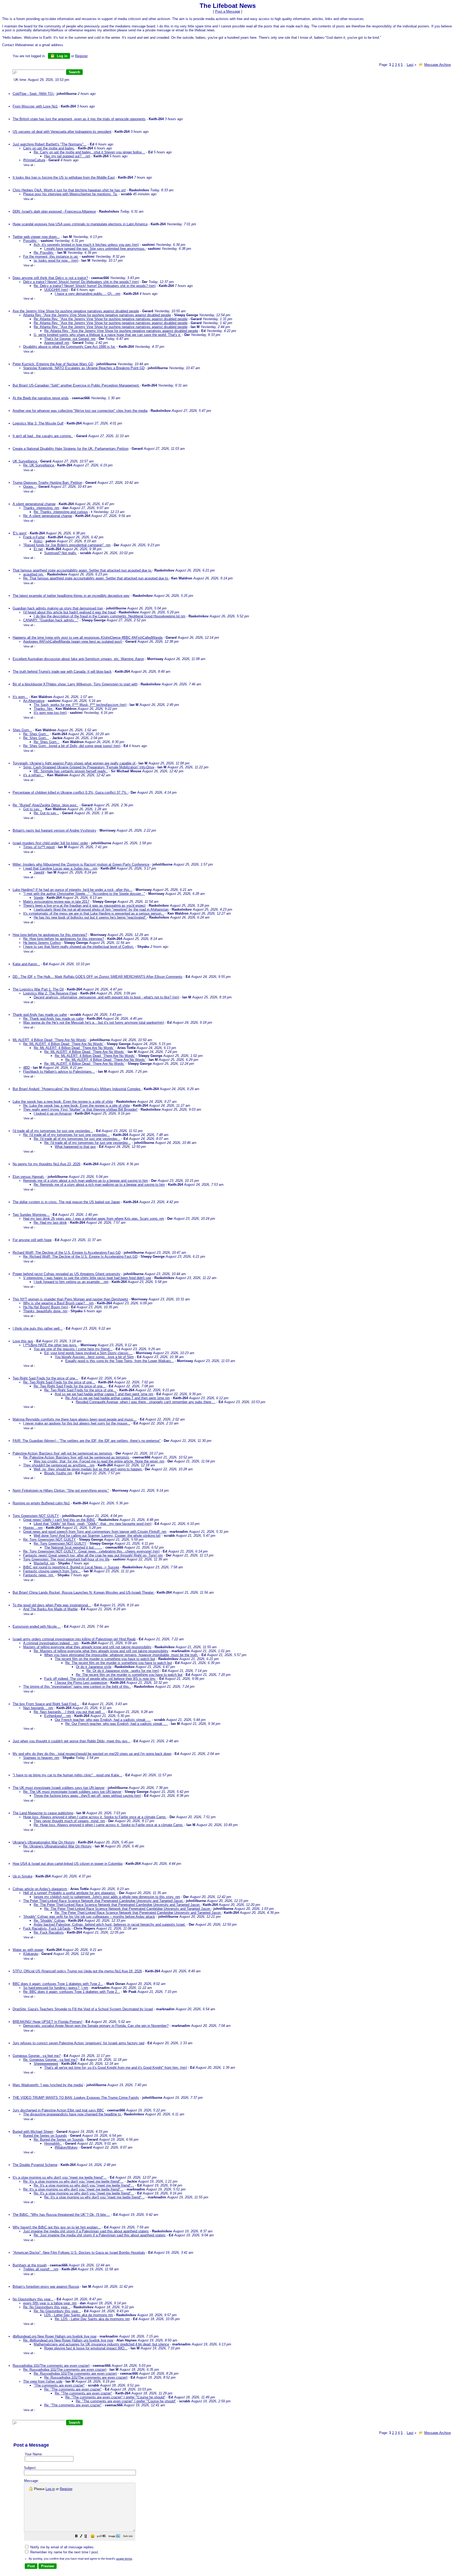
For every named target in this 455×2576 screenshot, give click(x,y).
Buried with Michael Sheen (33, 2132)
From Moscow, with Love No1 (35, 106)
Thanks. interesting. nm (41, 508)
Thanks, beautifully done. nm (45, 1311)
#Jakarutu (31, 1954)
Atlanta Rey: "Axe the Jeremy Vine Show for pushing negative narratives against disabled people (97, 315)
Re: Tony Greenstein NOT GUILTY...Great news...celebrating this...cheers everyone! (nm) (91, 1551)
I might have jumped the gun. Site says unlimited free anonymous (95, 249)
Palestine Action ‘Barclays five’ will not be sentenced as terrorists (63, 1453)
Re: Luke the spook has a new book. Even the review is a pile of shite (76, 1106)
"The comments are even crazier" (59, 2385)
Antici (38, 541)
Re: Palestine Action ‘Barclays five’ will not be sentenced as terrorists (76, 1457)
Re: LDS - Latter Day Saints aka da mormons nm (92, 2319)
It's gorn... (20, 697)
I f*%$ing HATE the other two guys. (50, 1345)
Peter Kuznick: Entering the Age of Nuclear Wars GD (53, 364)
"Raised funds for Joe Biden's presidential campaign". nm (67, 545)
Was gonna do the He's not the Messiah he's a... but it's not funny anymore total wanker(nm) (94, 1023)
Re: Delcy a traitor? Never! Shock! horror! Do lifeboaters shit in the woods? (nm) (95, 286)
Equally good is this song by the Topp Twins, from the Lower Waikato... (120, 1361)
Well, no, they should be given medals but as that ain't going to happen (88, 1469)
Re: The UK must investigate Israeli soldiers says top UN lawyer (72, 1792)
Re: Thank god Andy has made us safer (53, 1019)
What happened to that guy (75, 1147)
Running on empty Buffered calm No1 (41, 1503)
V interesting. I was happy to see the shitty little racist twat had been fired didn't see (87, 1278)
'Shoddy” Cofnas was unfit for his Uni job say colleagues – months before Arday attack (89, 1917)
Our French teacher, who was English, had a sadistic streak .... (103, 1720)
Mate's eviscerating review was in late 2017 (56, 902)
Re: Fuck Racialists (49, 1932)
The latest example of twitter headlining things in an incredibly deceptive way (71, 596)
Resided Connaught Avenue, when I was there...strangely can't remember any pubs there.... (146, 1402)
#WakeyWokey (66, 2147)
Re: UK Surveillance (39, 465)
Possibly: (30, 241)
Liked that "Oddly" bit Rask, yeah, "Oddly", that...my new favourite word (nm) (93, 1524)
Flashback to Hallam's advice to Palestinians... (59, 1072)
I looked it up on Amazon (53, 1113)
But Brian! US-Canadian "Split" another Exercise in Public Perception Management (76, 385)
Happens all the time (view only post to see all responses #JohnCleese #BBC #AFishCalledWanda (88, 638)
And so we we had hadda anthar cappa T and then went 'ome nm (104, 1394)
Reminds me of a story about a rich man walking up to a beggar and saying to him (86, 1181)
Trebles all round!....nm (41, 2269)
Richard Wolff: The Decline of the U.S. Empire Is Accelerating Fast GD (67, 1253)
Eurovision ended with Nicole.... (37, 1626)
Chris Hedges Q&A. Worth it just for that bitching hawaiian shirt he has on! (69, 190)
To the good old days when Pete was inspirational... (52, 1605)
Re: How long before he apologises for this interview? (64, 939)
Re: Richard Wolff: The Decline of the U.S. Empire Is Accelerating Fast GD (80, 1257)
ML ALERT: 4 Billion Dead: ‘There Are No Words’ (50, 1040)
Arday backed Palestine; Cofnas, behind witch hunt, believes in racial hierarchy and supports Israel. (110, 1924)
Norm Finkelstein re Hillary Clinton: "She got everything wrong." (61, 1491)
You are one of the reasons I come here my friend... (73, 1349)
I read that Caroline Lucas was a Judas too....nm (60, 868)
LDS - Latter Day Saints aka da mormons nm (79, 2315)
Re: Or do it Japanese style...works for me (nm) (123, 1671)
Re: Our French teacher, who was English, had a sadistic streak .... (117, 1724)
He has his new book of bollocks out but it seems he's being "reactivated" (90, 917)
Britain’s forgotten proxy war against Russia (46, 2287)
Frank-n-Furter (34, 537)
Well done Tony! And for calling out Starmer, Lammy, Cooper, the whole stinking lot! (97, 1536)
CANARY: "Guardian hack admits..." (51, 620)
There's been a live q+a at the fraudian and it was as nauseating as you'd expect (84, 906)
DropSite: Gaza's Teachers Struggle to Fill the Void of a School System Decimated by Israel (83, 2009)
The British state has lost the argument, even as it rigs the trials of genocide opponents (79, 119)
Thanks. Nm (44, 709)
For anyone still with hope (32, 1240)
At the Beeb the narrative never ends (41, 398)
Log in (62, 56)
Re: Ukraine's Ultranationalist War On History (57, 1846)
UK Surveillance (25, 461)
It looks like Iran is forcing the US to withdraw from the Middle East (64, 177)
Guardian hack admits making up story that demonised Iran (58, 608)
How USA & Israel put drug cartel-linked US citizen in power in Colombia (68, 1864)
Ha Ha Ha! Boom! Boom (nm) (46, 1307)
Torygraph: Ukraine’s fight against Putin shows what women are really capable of (75, 763)
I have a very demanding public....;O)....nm (88, 294)
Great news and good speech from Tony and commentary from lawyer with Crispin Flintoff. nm (95, 1532)
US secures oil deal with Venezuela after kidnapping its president (62, 132)
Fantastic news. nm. (39, 1575)
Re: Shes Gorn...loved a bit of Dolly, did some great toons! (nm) (72, 746)
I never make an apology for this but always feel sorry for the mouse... (77, 1423)
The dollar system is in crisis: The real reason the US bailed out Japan (66, 1202)
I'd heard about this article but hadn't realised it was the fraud (69, 612)
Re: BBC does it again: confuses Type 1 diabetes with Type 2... (72, 1992)
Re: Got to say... (46, 813)
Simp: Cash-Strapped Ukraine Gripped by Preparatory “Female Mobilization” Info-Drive (89, 767)
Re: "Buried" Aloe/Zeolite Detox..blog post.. (46, 805)
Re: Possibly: (44, 253)
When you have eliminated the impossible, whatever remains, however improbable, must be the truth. (121, 1655)
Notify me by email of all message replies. (62, 2547)
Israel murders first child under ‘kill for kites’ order (50, 843)
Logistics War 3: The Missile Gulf (38, 423)
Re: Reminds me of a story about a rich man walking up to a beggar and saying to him (99, 1185)
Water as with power (28, 1950)
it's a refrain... (34, 775)
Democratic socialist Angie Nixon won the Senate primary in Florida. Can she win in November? (96, 2026)
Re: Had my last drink (50, 1223)
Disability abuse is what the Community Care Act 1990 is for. (69, 347)
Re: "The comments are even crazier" (73, 2389)
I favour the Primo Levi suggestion (81, 1683)
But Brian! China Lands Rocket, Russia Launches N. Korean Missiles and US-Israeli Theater (84, 1592)
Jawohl (39, 872)
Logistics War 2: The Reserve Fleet (50, 993)
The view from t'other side (43, 2381)
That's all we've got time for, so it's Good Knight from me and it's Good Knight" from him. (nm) (116, 2068)
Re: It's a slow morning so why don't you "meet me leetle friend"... (73, 2181)
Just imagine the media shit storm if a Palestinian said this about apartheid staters (86, 2231)
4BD (26, 1068)
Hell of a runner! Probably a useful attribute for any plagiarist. (70, 1893)
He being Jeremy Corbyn (42, 943)
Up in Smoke (23, 1876)
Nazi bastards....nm (38, 1708)
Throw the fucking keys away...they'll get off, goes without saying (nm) (87, 1796)
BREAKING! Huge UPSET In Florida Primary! (48, 2022)
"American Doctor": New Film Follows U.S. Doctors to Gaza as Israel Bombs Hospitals (79, 2253)
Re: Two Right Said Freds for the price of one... (59, 1382)
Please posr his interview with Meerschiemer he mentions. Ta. (70, 194)
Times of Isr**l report (39, 847)
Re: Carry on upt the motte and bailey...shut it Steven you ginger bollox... (89, 152)
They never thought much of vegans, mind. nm (69, 1821)
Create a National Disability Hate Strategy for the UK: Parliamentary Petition (71, 449)
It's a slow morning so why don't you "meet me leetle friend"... (60, 2177)
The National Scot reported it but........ (73, 1547)
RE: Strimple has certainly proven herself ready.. (71, 771)
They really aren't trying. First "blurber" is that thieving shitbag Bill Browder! (80, 1109)
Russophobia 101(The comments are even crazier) (51, 2366)
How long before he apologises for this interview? (50, 935)
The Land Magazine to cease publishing (43, 1813)
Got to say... (33, 809)
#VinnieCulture (34, 160)
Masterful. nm (44, 1563)
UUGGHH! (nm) (56, 290)
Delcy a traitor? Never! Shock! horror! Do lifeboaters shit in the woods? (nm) (81, 282)
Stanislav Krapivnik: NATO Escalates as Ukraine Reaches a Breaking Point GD (84, 368)
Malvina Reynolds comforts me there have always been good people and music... (75, 1419)
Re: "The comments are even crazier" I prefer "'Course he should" (115, 2397)
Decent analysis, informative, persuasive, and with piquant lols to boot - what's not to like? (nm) (106, 997)
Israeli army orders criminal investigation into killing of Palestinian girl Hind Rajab (74, 1639)
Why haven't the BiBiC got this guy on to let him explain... (57, 2227)
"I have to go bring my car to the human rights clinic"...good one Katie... (67, 1775)
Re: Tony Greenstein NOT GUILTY (50, 1540)
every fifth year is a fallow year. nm (50, 2303)
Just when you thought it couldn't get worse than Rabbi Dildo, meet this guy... (71, 1741)
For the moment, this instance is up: (51, 257)
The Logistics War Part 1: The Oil (38, 989)
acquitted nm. (34, 574)
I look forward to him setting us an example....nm (71, 1282)
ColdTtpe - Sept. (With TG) (34, 94)
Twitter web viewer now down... (36, 237)
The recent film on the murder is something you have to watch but (105, 1659)
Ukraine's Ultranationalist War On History (44, 1842)
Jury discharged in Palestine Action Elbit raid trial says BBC (58, 2110)
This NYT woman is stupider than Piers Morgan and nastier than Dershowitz (70, 1299)
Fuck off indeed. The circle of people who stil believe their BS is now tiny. (100, 1679)
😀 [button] (93, 2536)
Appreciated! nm (57, 343)
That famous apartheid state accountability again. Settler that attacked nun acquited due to (82, 570)
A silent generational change (34, 504)
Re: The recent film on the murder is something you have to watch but (119, 1663)
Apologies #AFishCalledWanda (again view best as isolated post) (73, 641)
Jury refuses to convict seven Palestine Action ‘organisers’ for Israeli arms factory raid (78, 2043)
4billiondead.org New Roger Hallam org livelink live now (55, 2336)
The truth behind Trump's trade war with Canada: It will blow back (62, 672)
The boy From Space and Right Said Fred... (46, 1704)
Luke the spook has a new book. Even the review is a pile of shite (63, 1102)
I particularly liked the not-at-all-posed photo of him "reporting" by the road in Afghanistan (101, 909)
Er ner (38, 549)
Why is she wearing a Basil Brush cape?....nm (58, 1303)
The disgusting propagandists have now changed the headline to (73, 2114)
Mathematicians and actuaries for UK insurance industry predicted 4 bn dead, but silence (101, 2344)
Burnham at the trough (30, 2265)
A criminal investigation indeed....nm (51, 1643)
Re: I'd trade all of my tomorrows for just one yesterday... (66, 1135)
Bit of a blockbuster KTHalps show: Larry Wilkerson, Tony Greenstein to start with (75, 684)
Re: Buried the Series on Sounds (59, 2140)
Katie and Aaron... (26, 964)
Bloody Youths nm (58, 1473)
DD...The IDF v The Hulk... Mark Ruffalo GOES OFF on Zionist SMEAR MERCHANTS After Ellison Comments (98, 977)
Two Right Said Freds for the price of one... (45, 1378)
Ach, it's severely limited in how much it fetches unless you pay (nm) (86, 245)
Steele (39, 898)
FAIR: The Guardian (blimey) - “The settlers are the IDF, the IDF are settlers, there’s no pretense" (87, 1441)
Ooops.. (30, 487)
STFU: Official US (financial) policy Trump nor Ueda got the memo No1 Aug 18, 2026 (77, 1971)
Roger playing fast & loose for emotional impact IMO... (86, 2348)
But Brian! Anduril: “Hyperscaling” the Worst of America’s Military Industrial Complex (77, 1089)
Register (66, 2489)
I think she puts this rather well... (38, 1328)
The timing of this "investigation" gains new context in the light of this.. (77, 1687)
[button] (76, 2537)
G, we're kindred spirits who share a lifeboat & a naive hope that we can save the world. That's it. (107, 335)
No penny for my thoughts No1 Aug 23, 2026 (46, 1164)
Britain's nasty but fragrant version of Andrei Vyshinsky (55, 830)
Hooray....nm (33, 1528)
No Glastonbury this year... (33, 2299)
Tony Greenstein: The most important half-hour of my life (66, 1559)
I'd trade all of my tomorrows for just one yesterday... (53, 1131)
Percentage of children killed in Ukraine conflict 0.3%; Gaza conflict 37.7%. (71, 792)
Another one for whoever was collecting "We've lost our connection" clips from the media (80, 411)
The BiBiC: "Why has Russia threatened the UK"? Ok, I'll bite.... (61, 2215)
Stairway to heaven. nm (41, 1758)
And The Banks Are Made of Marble (50, 1609)
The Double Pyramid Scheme (35, 2165)
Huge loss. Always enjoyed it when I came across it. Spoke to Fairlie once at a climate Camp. (95, 1817)
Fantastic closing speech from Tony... (52, 1571)
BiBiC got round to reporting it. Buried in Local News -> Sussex (71, 1567)
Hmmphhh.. (53, 2143)
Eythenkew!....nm (58, 1716)
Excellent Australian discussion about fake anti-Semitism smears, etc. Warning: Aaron (78, 659)
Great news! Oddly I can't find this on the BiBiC (59, 1520)
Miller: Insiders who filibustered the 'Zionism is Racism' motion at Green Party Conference (81, 864)
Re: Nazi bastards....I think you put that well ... (69, 1712)
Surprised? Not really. (61, 553)
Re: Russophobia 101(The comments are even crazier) (65, 2370)
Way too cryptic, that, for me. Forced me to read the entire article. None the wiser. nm (99, 1461)
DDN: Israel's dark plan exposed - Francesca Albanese (54, 211)
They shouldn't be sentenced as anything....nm (59, 1465)
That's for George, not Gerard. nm (70, 339)
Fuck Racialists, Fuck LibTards (47, 1928)
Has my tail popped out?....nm (67, 156)
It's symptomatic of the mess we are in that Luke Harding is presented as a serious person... (94, 913)
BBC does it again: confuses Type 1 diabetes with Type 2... (58, 1984)
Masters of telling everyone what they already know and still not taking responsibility (87, 1647)
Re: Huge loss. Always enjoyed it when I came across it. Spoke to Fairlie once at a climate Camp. (108, 1825)
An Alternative (34, 701)
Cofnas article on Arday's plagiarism (40, 1889)
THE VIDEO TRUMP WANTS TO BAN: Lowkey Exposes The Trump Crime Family (76, 2098)
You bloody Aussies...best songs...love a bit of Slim (94, 1357)
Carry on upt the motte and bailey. (49, 148)
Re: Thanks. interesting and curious (61, 512)
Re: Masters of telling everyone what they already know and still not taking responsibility (101, 1651)
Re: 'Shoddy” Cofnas (49, 1921)
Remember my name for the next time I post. (64, 2552)
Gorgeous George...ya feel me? (37, 2056)
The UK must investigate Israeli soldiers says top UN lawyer (59, 1788)
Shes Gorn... (22, 730)
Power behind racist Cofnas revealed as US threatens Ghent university (66, 1274)
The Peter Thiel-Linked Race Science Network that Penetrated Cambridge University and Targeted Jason (103, 1901)
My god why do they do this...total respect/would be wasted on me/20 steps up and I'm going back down (92, 1754)
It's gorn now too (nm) (50, 713)
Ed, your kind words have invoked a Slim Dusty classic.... (88, 1353)
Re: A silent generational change (48, 516)
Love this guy (23, 1341)
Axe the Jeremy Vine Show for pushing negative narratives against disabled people (76, 311)
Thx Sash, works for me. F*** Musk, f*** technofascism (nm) (80, 705)
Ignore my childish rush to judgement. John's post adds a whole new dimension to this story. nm (107, 1897)
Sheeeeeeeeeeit (46, 2064)
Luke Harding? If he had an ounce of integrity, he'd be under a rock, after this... (73, 890)
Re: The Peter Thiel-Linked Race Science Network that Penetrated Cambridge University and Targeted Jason (117, 1905)
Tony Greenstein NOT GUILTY (36, 1516)
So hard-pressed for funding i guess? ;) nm (56, 1988)
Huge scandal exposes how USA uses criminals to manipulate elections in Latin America (80, 224)
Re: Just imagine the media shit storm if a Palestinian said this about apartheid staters (100, 2235)
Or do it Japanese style (94, 1667)
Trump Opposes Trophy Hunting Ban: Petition (47, 483)
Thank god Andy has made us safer (40, 1015)
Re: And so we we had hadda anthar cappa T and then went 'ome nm (118, 1398)
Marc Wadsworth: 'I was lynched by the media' (48, 2085)
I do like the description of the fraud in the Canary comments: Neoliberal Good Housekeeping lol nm (110, 616)
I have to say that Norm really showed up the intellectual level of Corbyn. (79, 947)
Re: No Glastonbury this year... (47, 2307)
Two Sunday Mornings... (31, 1215)
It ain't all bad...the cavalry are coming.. (43, 436)
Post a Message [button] (228, 11)
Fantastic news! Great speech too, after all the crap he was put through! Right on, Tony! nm (93, 1555)
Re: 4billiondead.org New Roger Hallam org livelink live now (68, 2340)
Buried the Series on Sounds (45, 2136)
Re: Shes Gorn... (36, 734)
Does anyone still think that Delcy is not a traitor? (50, 278)
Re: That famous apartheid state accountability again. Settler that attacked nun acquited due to (96, 578)
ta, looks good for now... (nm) (56, 260)
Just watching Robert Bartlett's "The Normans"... (50, 144)
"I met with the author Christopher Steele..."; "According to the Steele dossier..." (84, 894)
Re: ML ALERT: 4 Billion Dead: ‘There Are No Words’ (63, 1044)
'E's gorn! (20, 533)
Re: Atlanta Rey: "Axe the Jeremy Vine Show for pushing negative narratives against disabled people (111, 319)
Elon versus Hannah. (29, 1177)
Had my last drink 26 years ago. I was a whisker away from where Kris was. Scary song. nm (94, 1219)
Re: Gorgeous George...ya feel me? (50, 2060)
